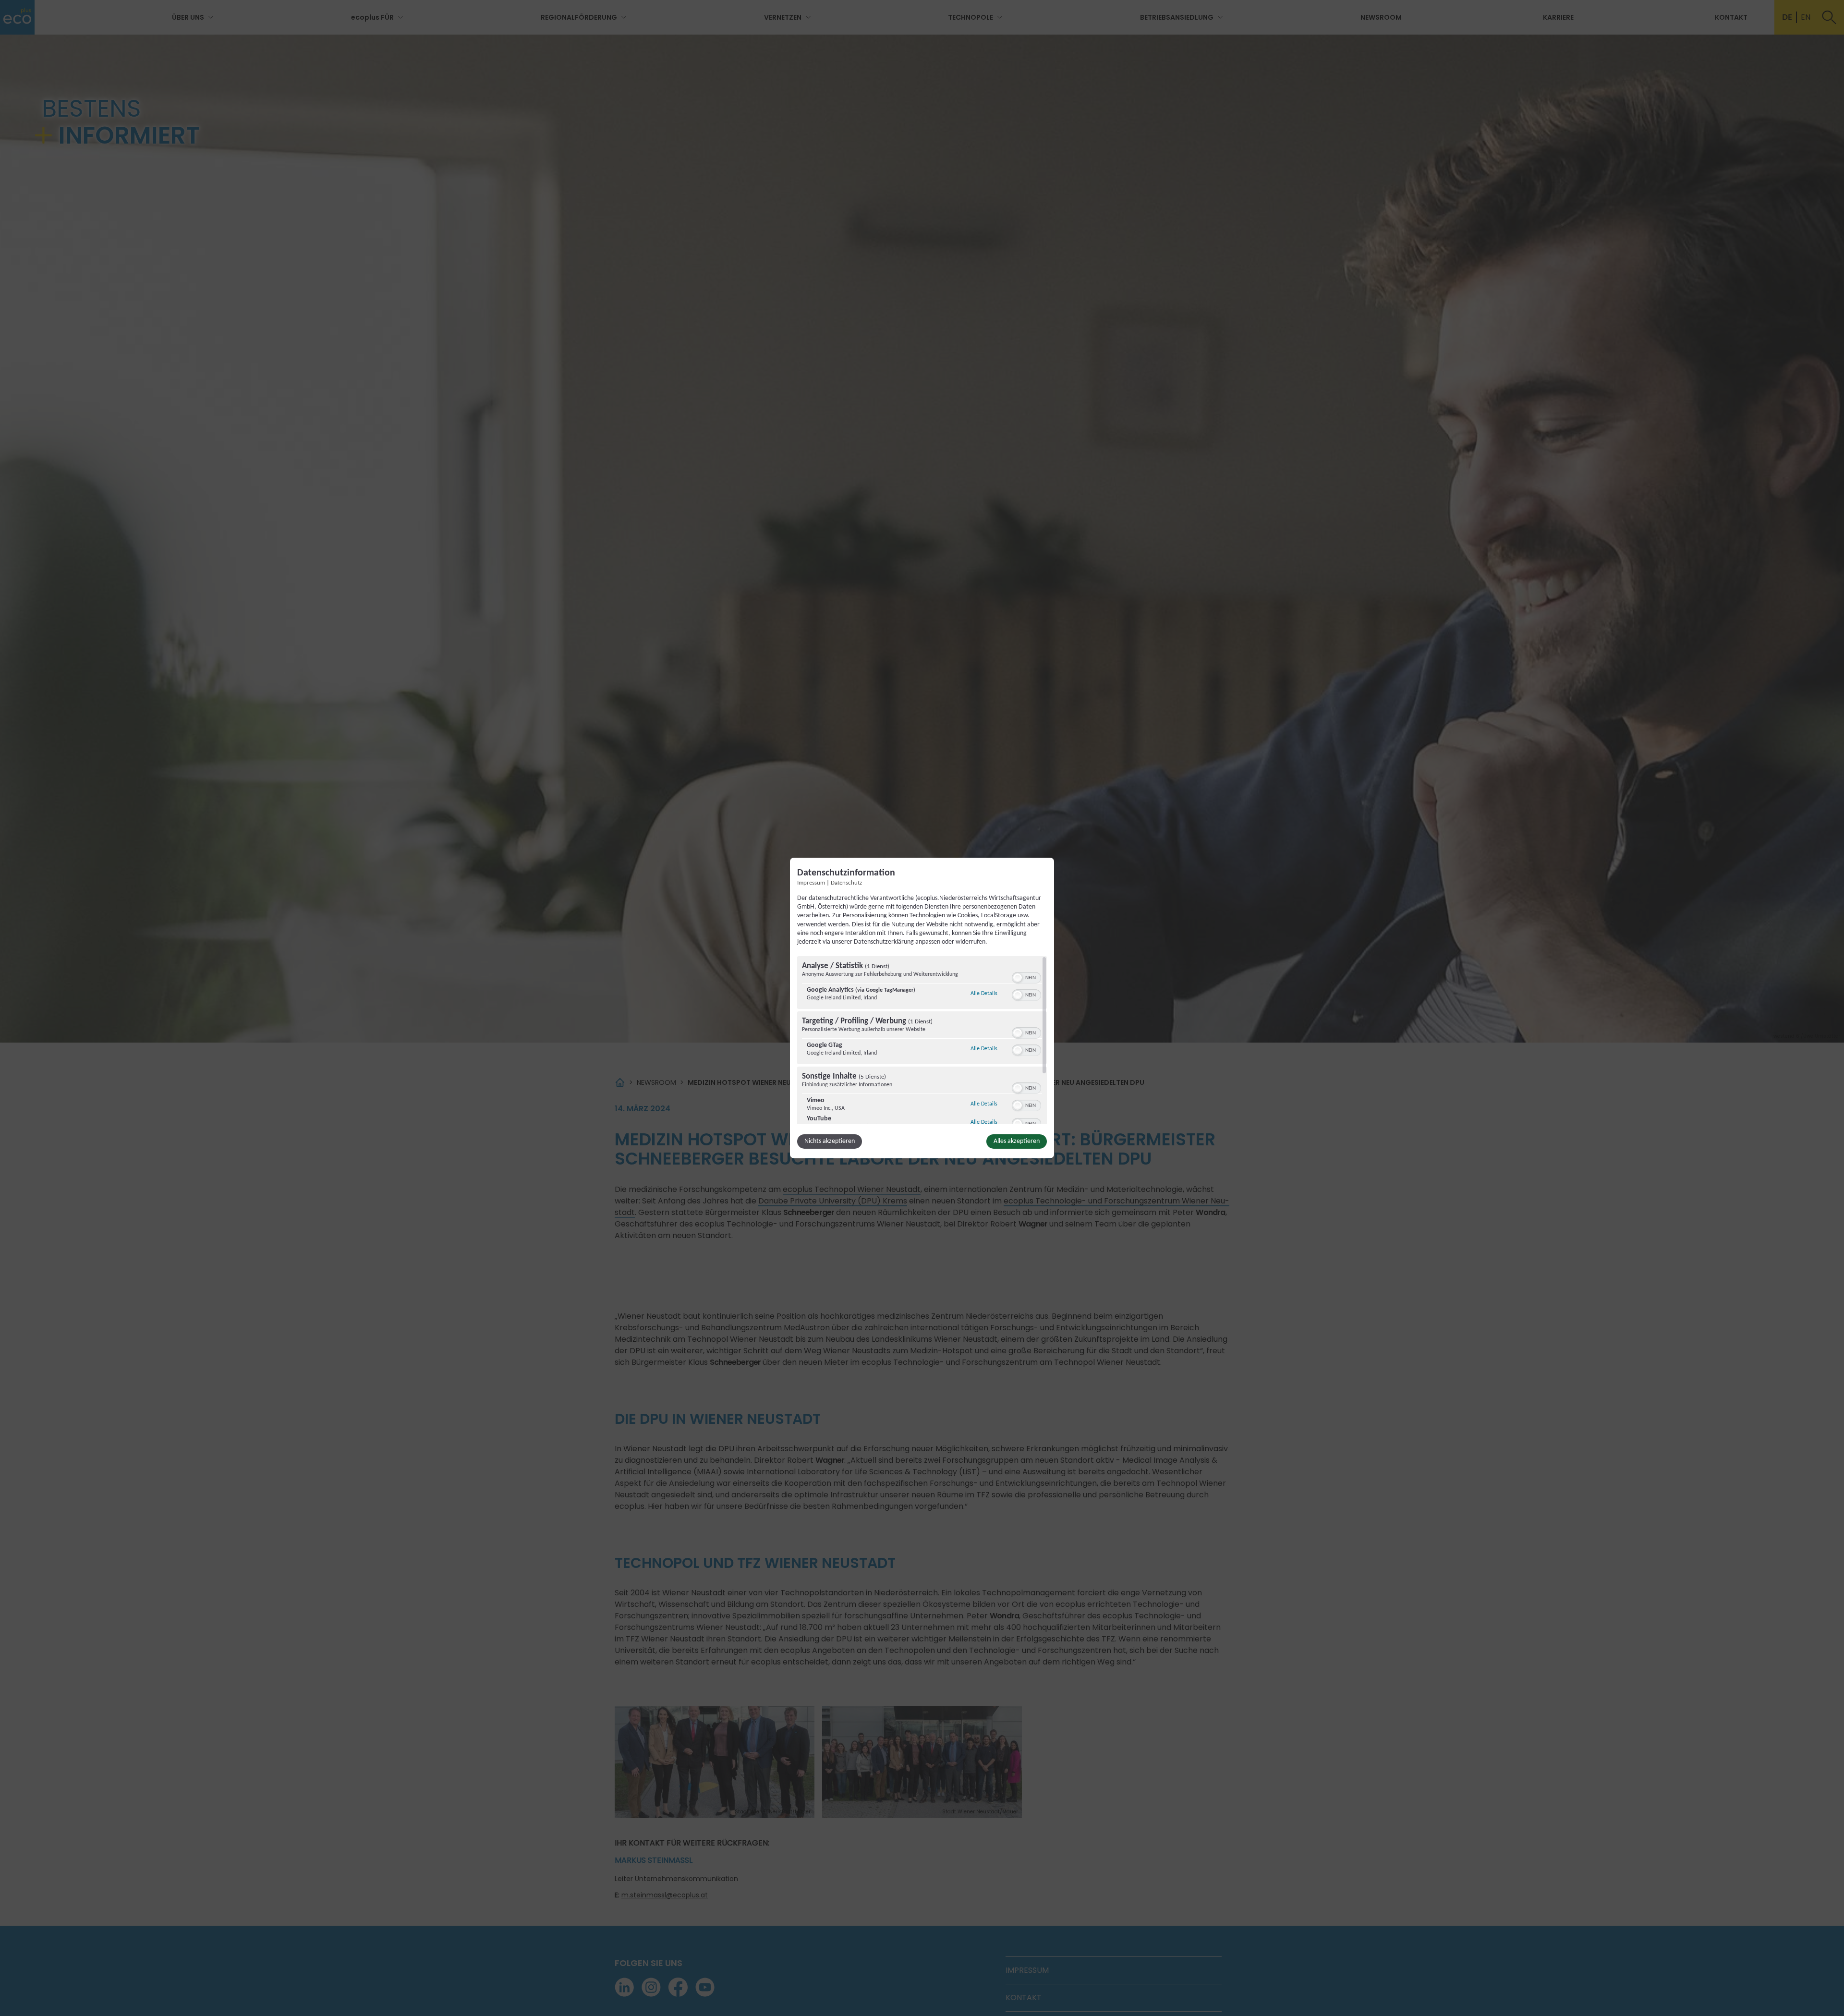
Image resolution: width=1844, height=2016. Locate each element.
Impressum (811, 883)
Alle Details (984, 993)
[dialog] (922, 1008)
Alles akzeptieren (1017, 1141)
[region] (922, 1040)
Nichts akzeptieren (830, 1141)
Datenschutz (846, 883)
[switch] (1026, 977)
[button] (1018, 978)
